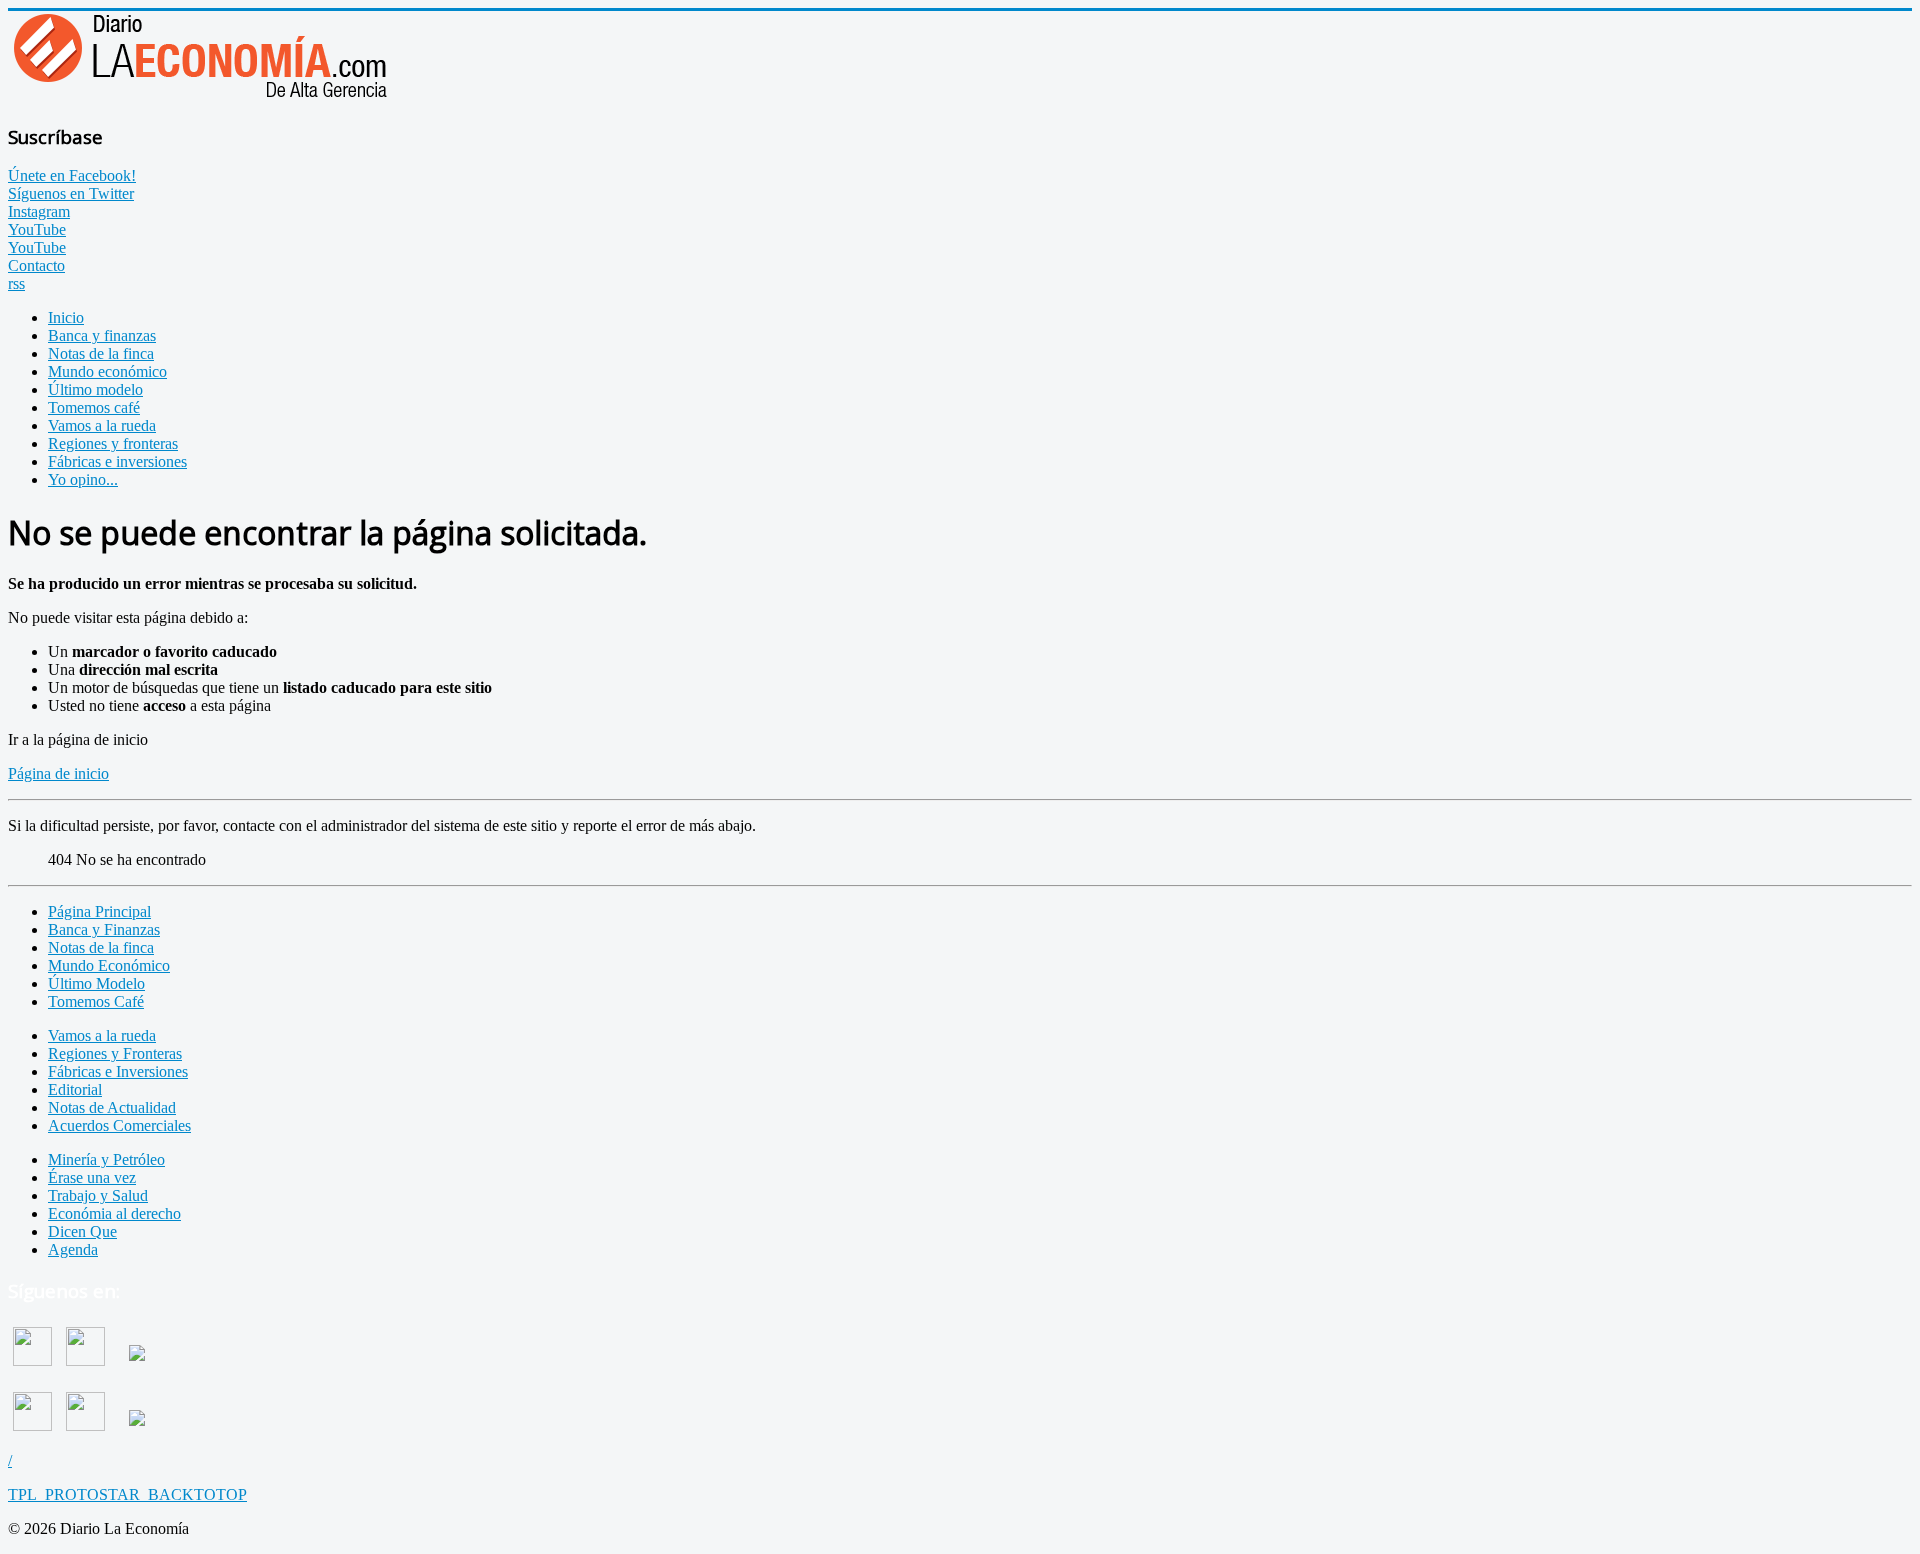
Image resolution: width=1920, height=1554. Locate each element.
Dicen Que (82, 1231)
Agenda (73, 1249)
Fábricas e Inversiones (118, 1071)
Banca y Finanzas (104, 929)
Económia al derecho (114, 1213)
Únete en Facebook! (72, 175)
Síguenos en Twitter (71, 193)
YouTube (37, 229)
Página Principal (99, 911)
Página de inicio (58, 773)
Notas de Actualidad (112, 1107)
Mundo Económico (109, 965)
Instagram (39, 211)
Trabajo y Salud (98, 1195)
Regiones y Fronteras (115, 1053)
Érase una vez (92, 1177)
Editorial (75, 1089)
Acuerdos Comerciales (119, 1125)
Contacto (36, 265)
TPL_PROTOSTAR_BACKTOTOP (127, 1494)
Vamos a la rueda (102, 1035)
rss (16, 283)
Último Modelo (96, 983)
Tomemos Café (96, 1001)
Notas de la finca (101, 947)
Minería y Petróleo (106, 1159)
